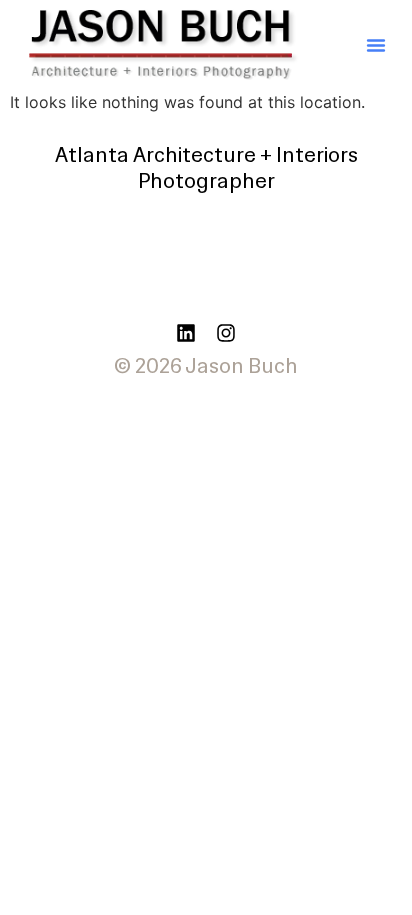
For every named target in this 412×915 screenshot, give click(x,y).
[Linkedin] (186, 333)
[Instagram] (226, 333)
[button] (376, 45)
